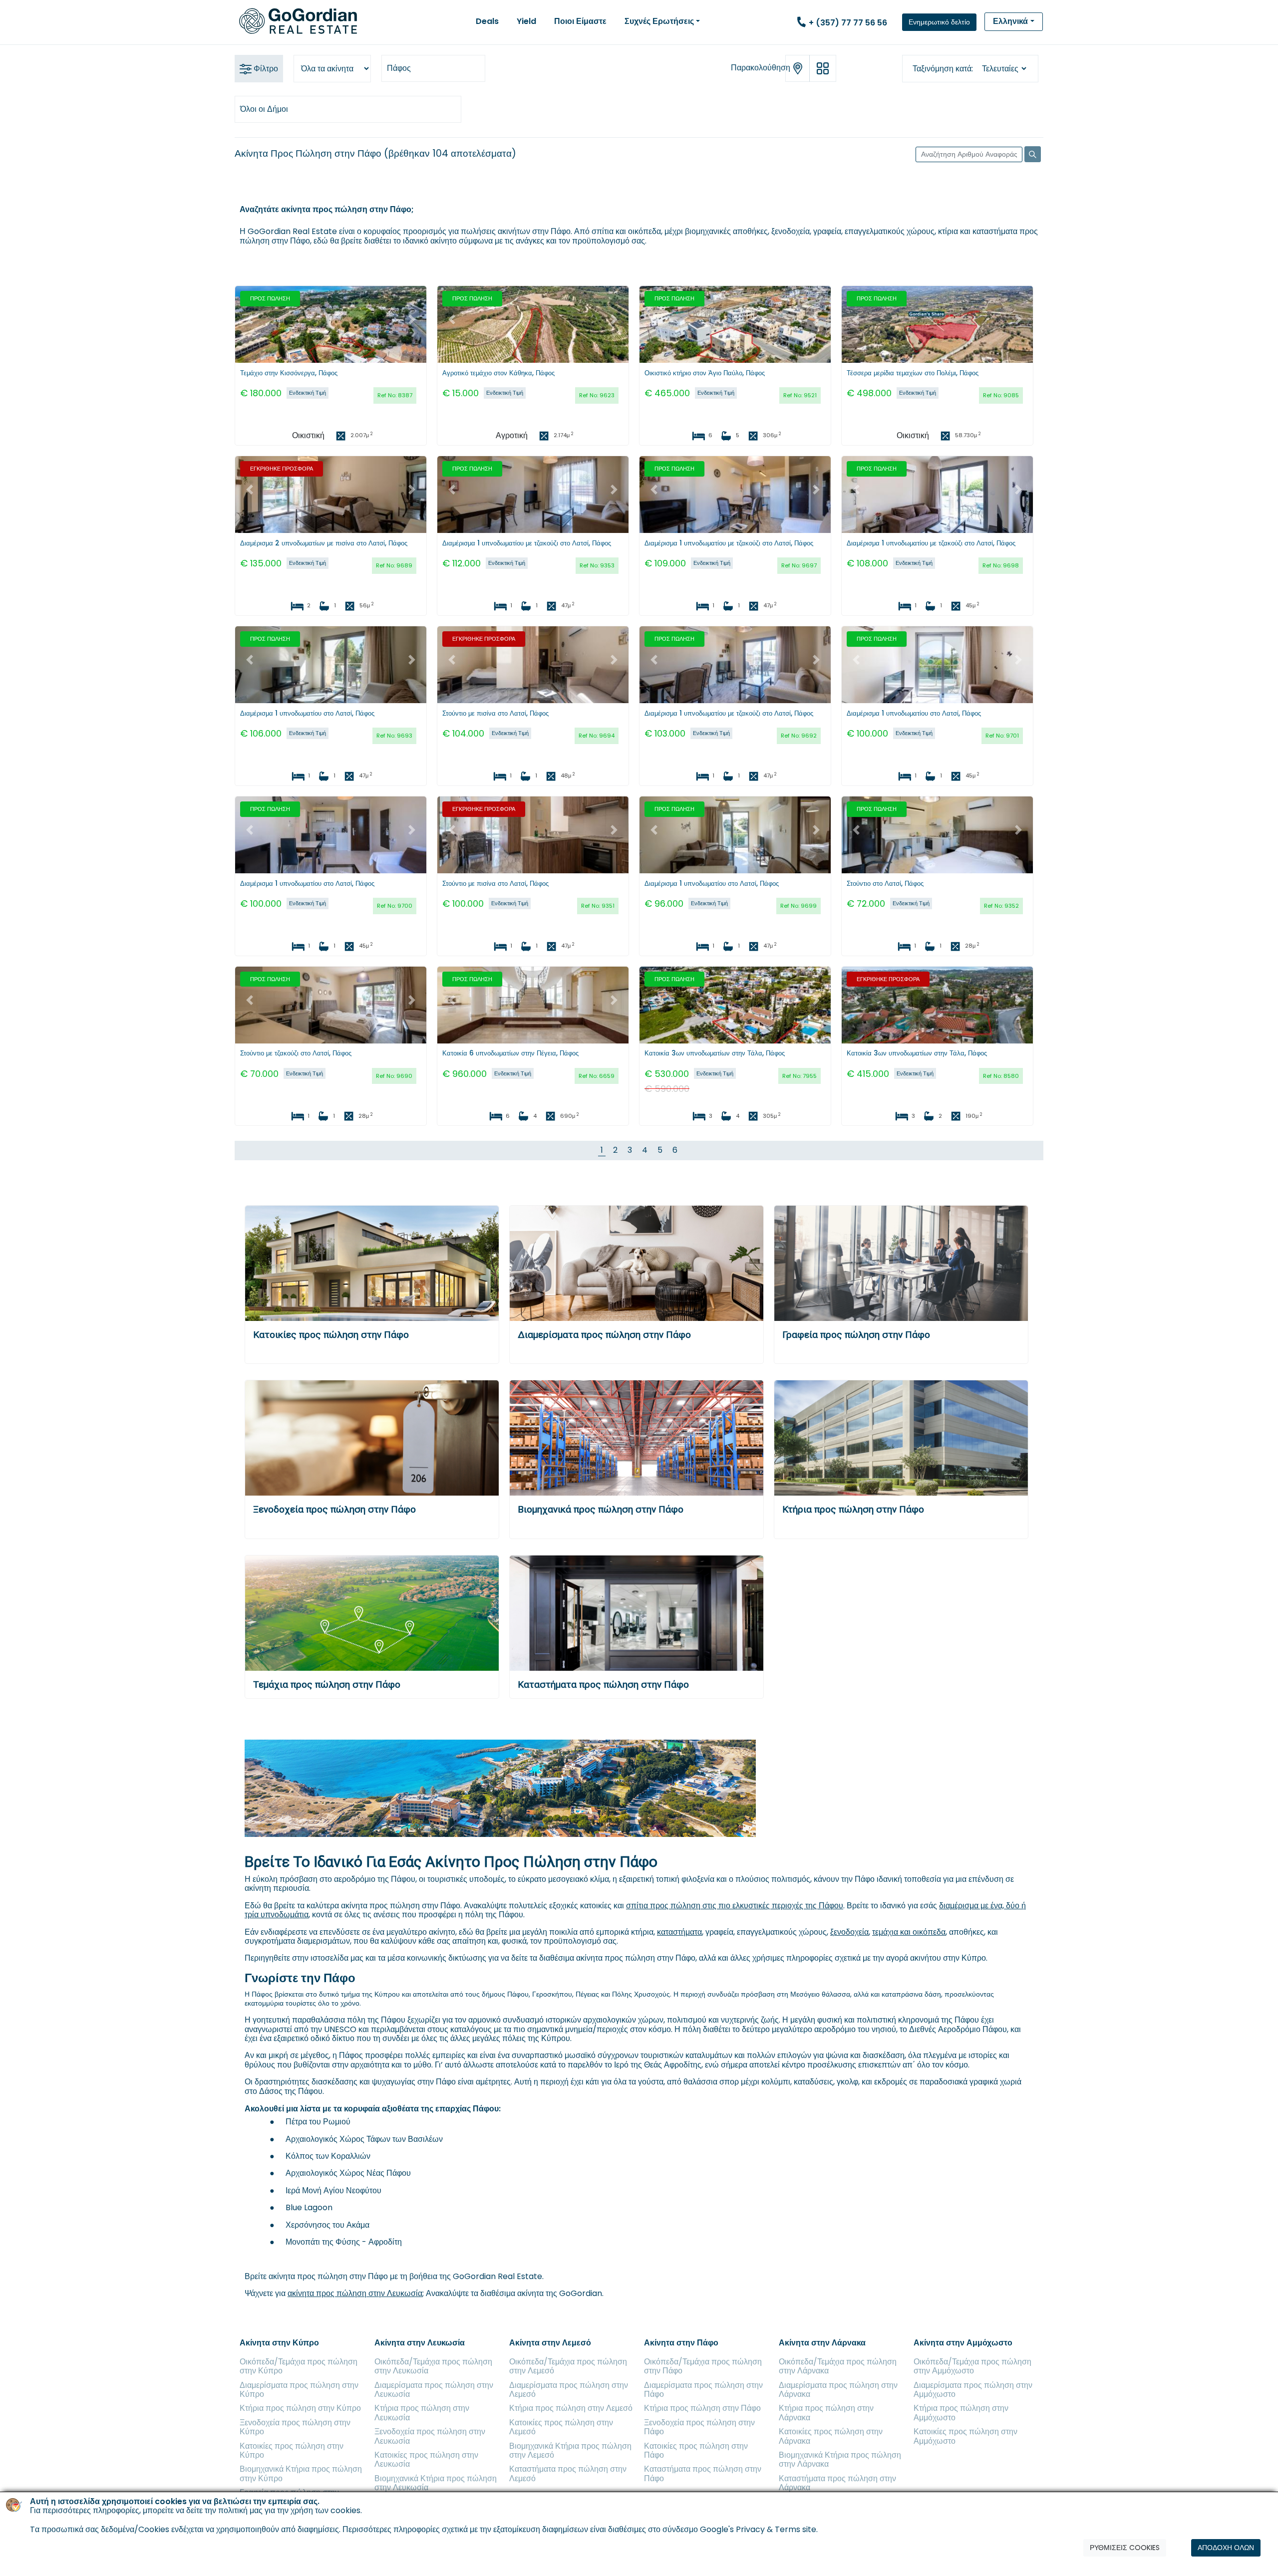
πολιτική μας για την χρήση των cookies (289, 2511)
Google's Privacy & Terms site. (759, 2529)
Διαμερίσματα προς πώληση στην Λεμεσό (569, 2390)
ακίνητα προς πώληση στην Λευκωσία (355, 2293)
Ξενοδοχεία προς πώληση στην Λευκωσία (430, 2436)
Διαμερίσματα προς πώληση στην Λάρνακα (838, 2390)
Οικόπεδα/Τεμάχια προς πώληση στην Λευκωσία (433, 2366)
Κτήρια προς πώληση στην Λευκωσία (422, 2413)
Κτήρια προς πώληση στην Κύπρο (300, 2408)
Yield (526, 21)
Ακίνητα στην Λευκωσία (420, 2343)
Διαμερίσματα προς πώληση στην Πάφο (604, 1335)
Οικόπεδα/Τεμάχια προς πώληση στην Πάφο (703, 2366)
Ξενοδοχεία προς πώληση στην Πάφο (334, 1509)
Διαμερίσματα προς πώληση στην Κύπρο (299, 2390)
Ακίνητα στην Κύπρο (279, 2343)
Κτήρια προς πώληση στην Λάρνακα (826, 2413)
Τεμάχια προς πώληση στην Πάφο (327, 1684)
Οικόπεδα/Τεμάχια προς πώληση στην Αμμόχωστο (972, 2366)
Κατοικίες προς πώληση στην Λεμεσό (561, 2427)
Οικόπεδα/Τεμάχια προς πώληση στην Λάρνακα (838, 2366)
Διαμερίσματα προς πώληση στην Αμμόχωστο (973, 2390)
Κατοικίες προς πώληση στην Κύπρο (292, 2450)
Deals (487, 21)
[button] (249, 319)
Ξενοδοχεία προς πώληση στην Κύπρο (295, 2427)
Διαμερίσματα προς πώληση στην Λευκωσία (434, 2390)
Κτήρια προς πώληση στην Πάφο (853, 1509)
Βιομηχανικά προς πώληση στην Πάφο (601, 1509)
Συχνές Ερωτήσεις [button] (659, 21)
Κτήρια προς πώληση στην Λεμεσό (571, 2408)
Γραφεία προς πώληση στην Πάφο (856, 1335)
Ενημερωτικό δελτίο (939, 22)
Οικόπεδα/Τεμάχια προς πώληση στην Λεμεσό (568, 2366)
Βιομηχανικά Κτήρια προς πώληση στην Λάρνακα (840, 2459)
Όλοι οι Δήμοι (264, 109)
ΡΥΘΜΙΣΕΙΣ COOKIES (1125, 2548)
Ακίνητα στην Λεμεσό (550, 2343)
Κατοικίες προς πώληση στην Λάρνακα (831, 2436)
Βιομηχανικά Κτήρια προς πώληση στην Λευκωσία (436, 2483)
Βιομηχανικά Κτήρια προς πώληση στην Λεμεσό (570, 2450)
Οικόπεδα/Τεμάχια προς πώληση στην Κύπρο (299, 2366)
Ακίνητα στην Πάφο (681, 2343)
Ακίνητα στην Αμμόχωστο (963, 2343)
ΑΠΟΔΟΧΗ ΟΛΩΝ (1226, 2548)
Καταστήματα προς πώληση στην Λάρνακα (837, 2483)
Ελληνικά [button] (1010, 21)
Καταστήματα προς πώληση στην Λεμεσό (568, 2473)
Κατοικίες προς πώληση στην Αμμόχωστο (965, 2436)
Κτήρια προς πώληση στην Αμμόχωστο (961, 2413)
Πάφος (399, 68)
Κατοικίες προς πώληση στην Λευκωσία (426, 2459)
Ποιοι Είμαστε (580, 21)
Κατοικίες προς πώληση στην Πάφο (331, 1335)
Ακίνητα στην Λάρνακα (822, 2343)
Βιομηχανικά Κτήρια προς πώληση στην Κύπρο (301, 2473)
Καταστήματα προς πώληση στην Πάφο (603, 1684)
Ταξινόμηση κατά (942, 69)
